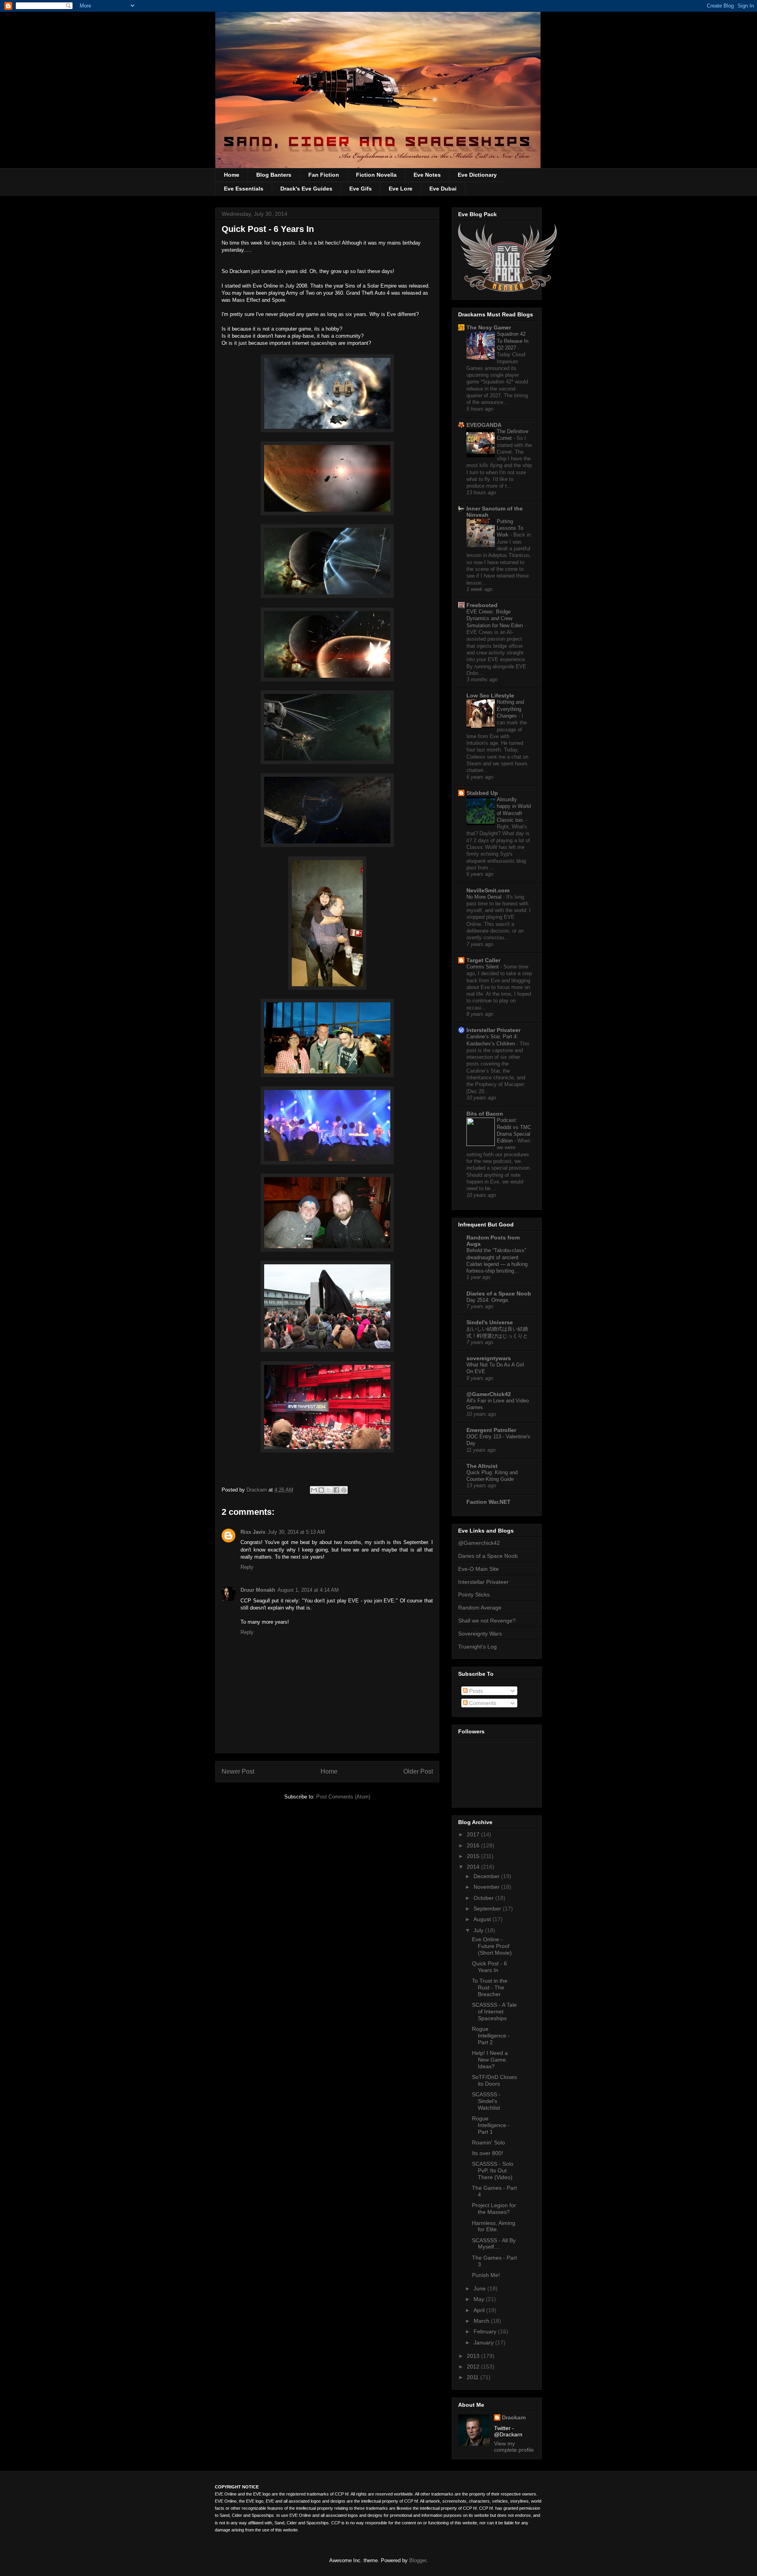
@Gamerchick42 (479, 1543)
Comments (482, 1703)
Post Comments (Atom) (343, 1797)
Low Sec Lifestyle (490, 695)
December (487, 1876)
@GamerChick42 (489, 1394)
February (486, 2331)
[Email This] (314, 1490)
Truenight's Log (477, 1647)
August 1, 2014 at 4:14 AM (308, 1590)
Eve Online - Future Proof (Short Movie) (492, 1946)
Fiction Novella (376, 175)
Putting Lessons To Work (510, 528)
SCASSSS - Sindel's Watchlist (486, 2101)
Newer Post (238, 1771)
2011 (474, 2377)
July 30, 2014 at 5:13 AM (296, 1532)
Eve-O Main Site (478, 1569)
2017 (474, 1834)
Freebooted (482, 605)
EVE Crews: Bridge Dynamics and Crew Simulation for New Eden (495, 619)
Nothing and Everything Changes (510, 709)
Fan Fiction (324, 175)
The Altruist (482, 1466)
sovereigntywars (489, 1358)
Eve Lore (401, 189)
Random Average (480, 1608)
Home (232, 175)
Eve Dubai (443, 189)
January (484, 2342)
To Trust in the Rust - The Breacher (490, 1987)
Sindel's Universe (490, 1322)
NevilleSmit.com (488, 890)
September (488, 1909)
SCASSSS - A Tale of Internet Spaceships (494, 2011)
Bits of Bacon (485, 1114)
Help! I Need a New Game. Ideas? (490, 2060)
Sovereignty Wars (480, 1634)
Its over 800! (488, 2153)
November (487, 1887)
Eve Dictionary (477, 175)
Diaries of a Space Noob (499, 1294)
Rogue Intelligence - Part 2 (491, 2036)
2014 (474, 1867)
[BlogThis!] (321, 1490)
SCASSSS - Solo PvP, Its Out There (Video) (493, 2170)
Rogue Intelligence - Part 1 (491, 2125)
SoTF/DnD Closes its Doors (494, 2080)
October (484, 1898)
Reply (247, 1567)
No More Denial (485, 897)
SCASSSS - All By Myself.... (494, 2244)
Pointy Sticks (474, 1595)
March (482, 2321)
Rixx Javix (253, 1532)
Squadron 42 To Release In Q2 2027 (513, 341)
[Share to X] (329, 1490)
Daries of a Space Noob (488, 1556)
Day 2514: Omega (487, 1300)
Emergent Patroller (491, 1430)
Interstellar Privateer (493, 1030)
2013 (474, 2356)
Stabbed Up (482, 793)
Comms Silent (483, 967)
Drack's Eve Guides (306, 189)
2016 (474, 1845)
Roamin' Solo (489, 2142)
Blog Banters (274, 175)
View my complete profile (514, 2447)
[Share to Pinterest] (344, 1490)
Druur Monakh (258, 1590)
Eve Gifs (361, 189)
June (480, 2288)
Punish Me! (486, 2275)
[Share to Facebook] (336, 1490)
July (479, 1930)
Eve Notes (427, 175)
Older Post (418, 1771)
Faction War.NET (489, 1502)
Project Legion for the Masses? (494, 2209)
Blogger (418, 2560)
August (483, 1919)
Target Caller (483, 960)
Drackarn (257, 1490)
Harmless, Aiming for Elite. (494, 2226)
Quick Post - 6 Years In (489, 1967)
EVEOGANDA (484, 425)
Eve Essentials (244, 189)
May (480, 2299)
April (480, 2310)
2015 (474, 1856)
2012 (474, 2367)
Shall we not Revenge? (487, 1621)
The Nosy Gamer (489, 327)
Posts (475, 1691)
